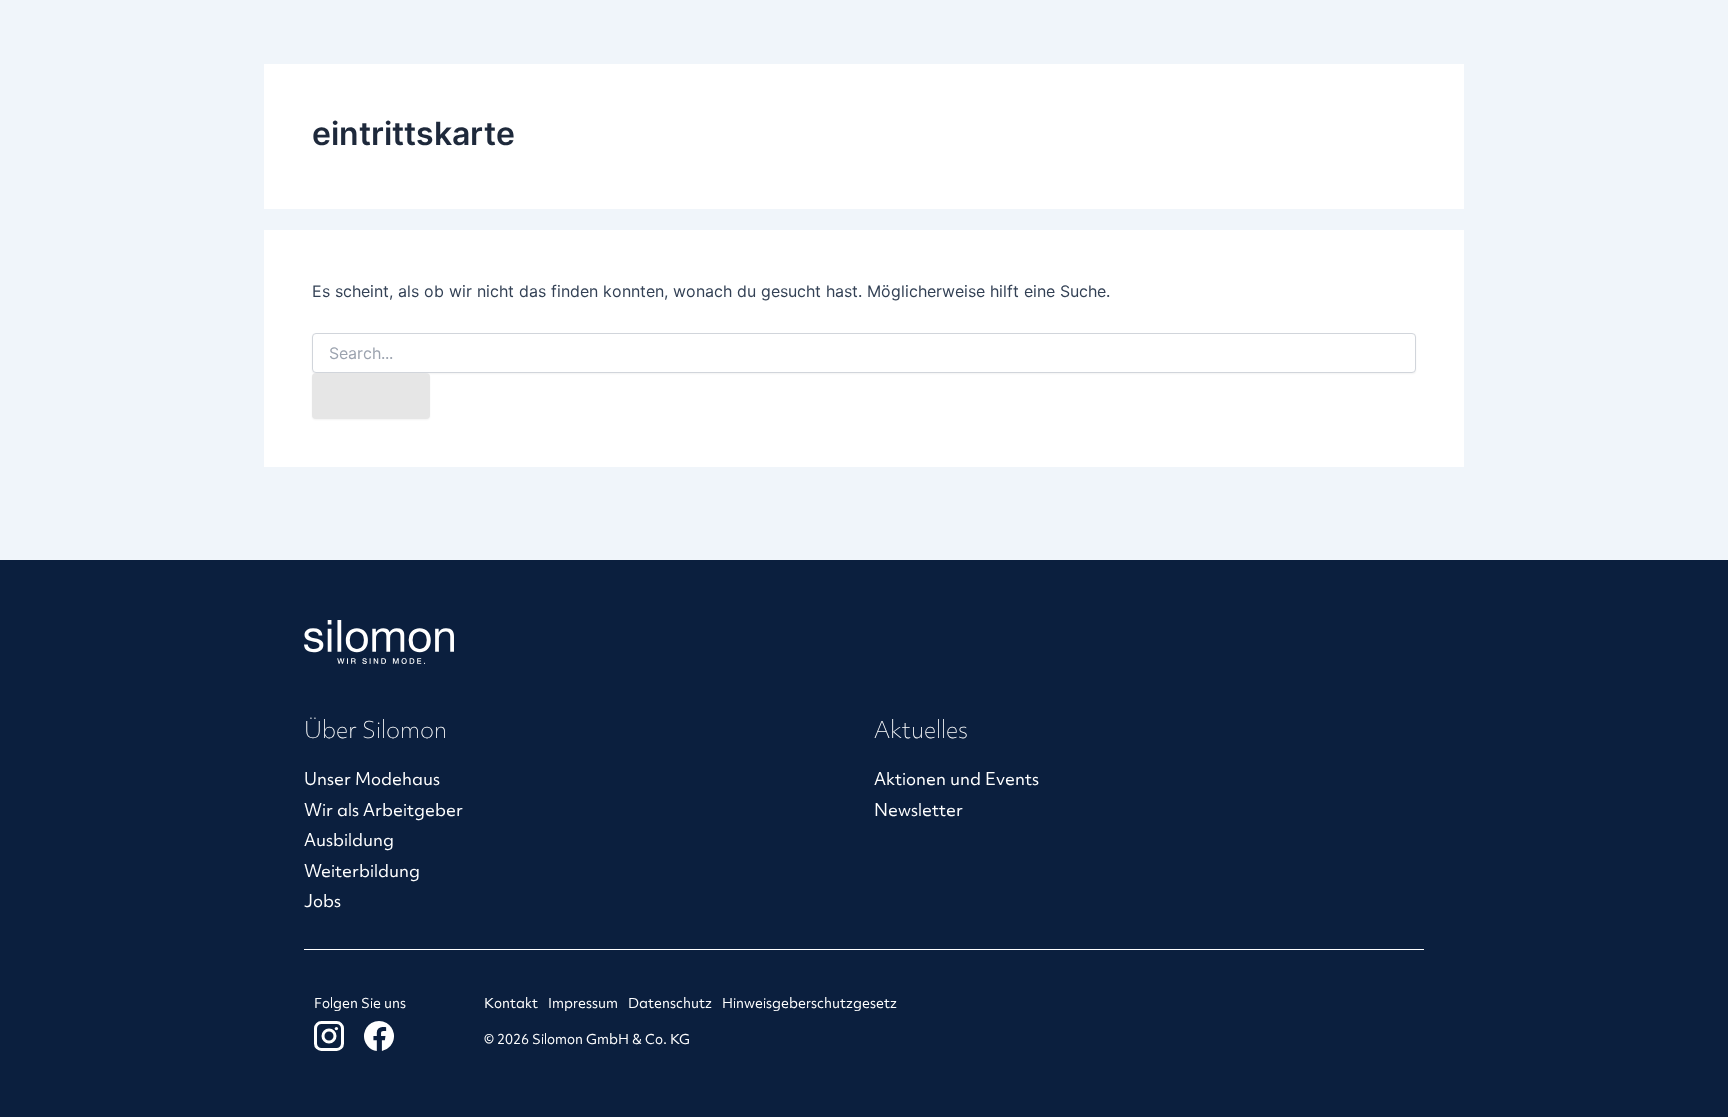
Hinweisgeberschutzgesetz (809, 1003)
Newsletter (918, 809)
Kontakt (511, 1003)
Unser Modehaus (372, 778)
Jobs (322, 900)
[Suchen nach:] (864, 353)
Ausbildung (349, 839)
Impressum (583, 1003)
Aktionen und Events (956, 778)
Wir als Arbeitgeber (383, 809)
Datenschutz (670, 1003)
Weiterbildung (362, 870)
